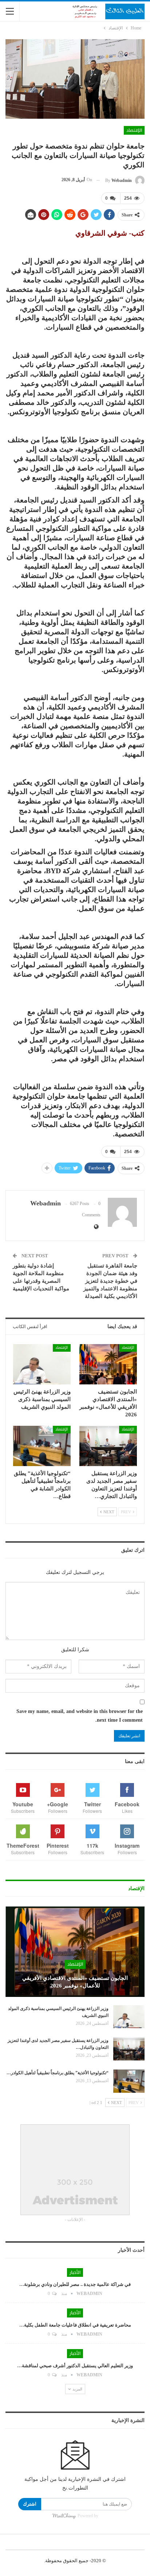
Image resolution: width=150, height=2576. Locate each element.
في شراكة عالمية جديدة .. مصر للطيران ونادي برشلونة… (75, 2284)
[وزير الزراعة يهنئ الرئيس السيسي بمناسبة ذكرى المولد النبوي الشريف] (42, 1364)
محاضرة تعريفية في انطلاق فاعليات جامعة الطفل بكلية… (75, 2325)
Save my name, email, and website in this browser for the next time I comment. (80, 1716)
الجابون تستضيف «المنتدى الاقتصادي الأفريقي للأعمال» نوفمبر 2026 (75, 1982)
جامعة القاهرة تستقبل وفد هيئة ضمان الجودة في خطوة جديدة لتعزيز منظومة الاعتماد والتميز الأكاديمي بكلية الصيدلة (110, 1281)
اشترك (30, 2504)
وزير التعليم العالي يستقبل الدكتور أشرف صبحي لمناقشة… (75, 2366)
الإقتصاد (134, 130)
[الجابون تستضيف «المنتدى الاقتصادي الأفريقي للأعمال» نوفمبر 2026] (108, 1364)
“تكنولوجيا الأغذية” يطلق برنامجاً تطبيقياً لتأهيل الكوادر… (58, 2073)
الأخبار (75, 2272)
